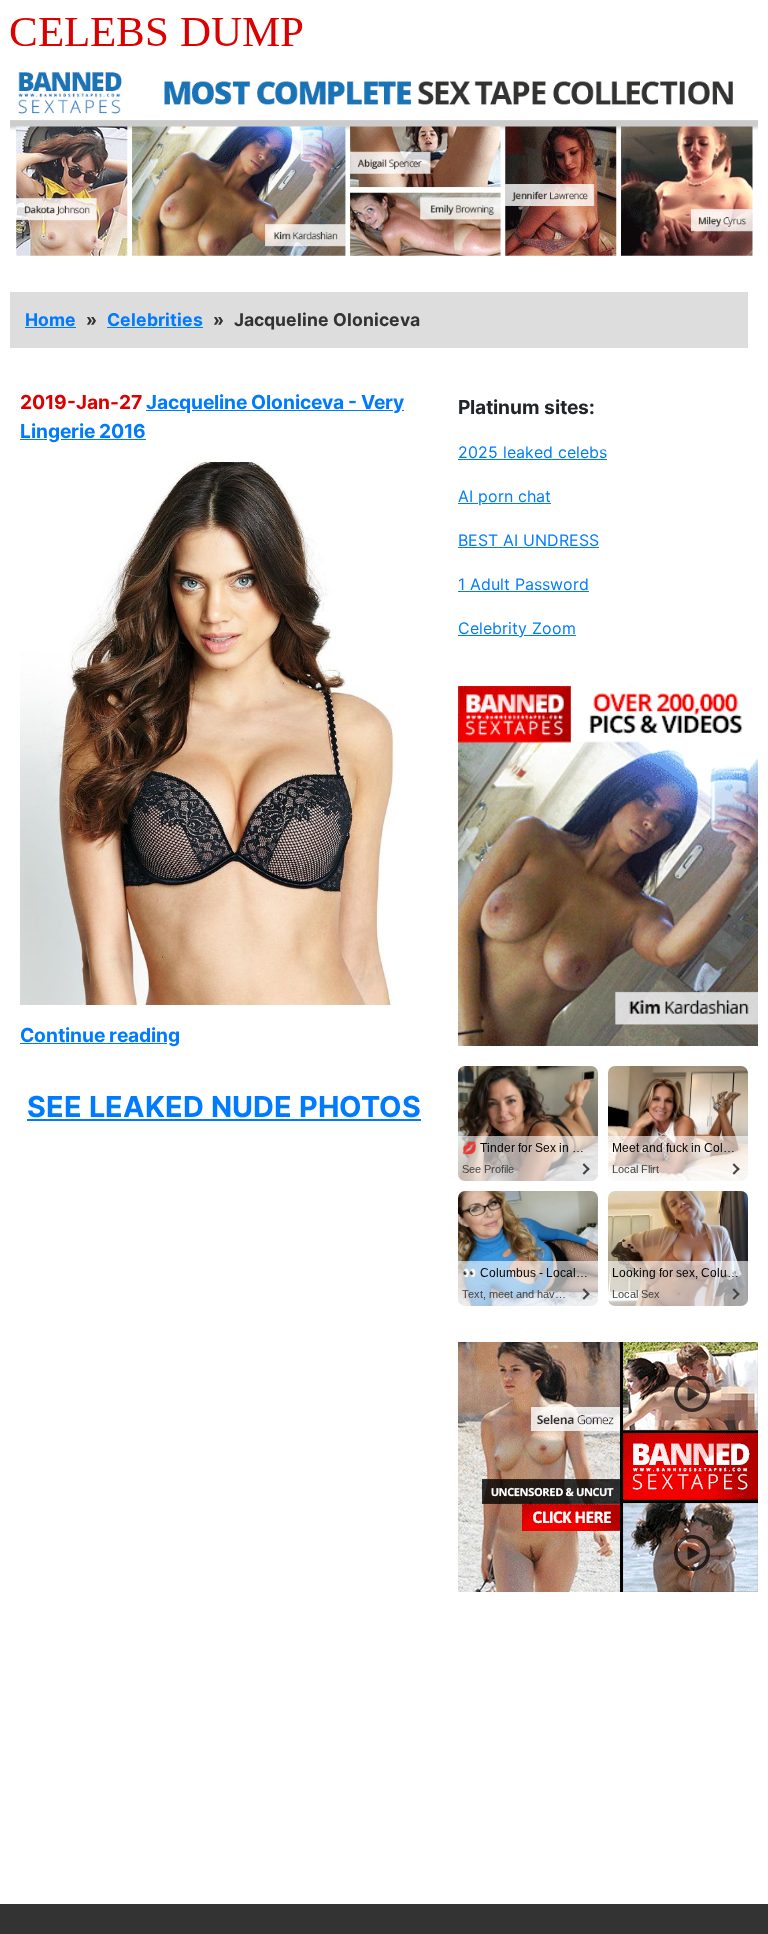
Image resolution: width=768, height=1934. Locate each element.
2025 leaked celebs (532, 452)
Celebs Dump (156, 31)
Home (50, 319)
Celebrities (155, 319)
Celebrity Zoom (517, 628)
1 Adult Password (523, 584)
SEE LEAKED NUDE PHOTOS (224, 1106)
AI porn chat (504, 496)
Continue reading (100, 1035)
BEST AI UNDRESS (528, 540)
